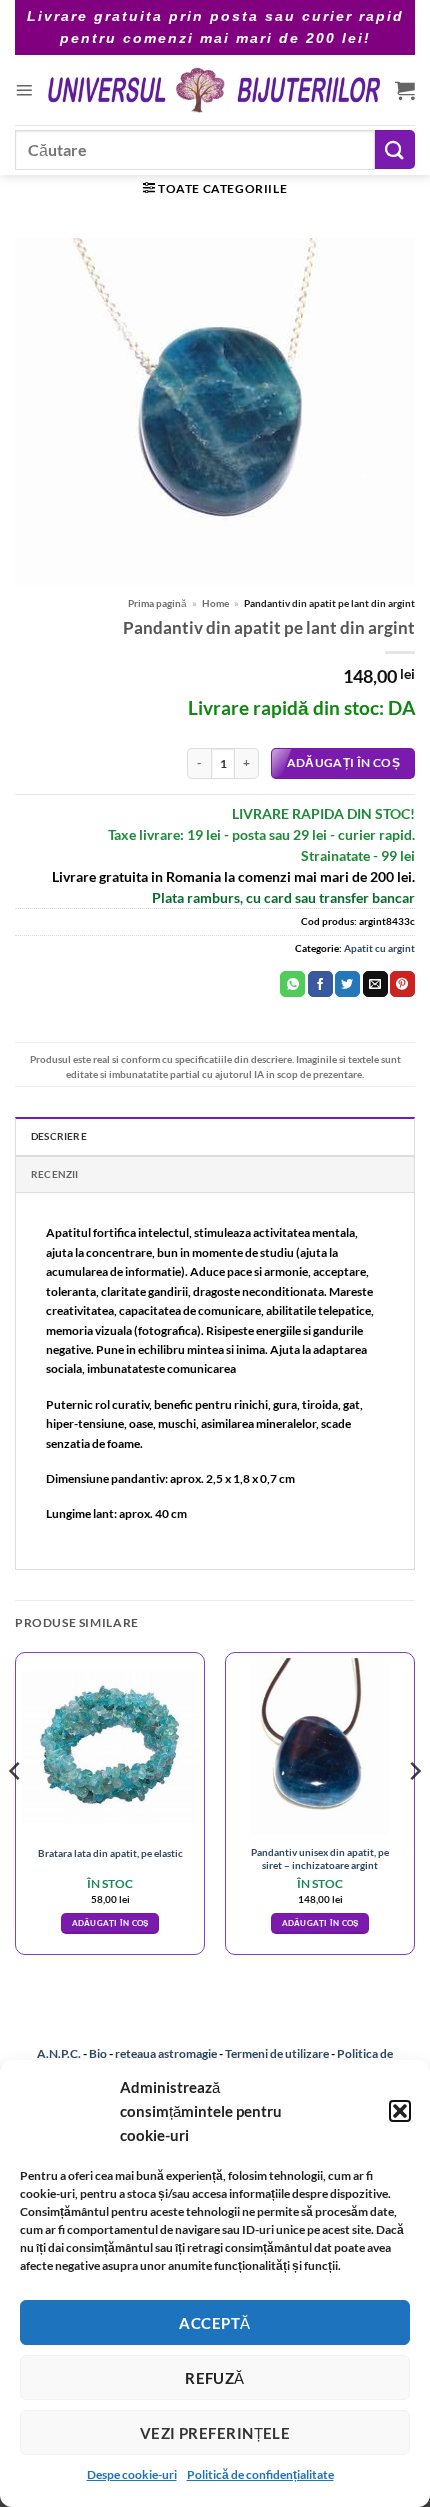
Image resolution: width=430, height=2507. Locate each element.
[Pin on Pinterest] (402, 984)
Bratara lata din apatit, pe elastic (110, 1853)
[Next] (414, 1811)
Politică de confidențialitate (260, 2474)
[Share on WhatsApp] (292, 984)
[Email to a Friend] (375, 984)
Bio (98, 2053)
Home (215, 603)
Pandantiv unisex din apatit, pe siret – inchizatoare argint (320, 1858)
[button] (400, 2111)
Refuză (215, 2378)
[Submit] (395, 149)
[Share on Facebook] (320, 984)
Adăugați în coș (343, 762)
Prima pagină (157, 603)
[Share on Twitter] (347, 984)
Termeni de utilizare (277, 2053)
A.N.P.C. (59, 2053)
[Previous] (16, 1811)
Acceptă (214, 2323)
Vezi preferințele (215, 2433)
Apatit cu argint (379, 948)
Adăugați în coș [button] (110, 1923)
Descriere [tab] (59, 1136)
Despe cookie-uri (132, 2474)
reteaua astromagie (166, 2053)
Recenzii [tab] (55, 1174)
